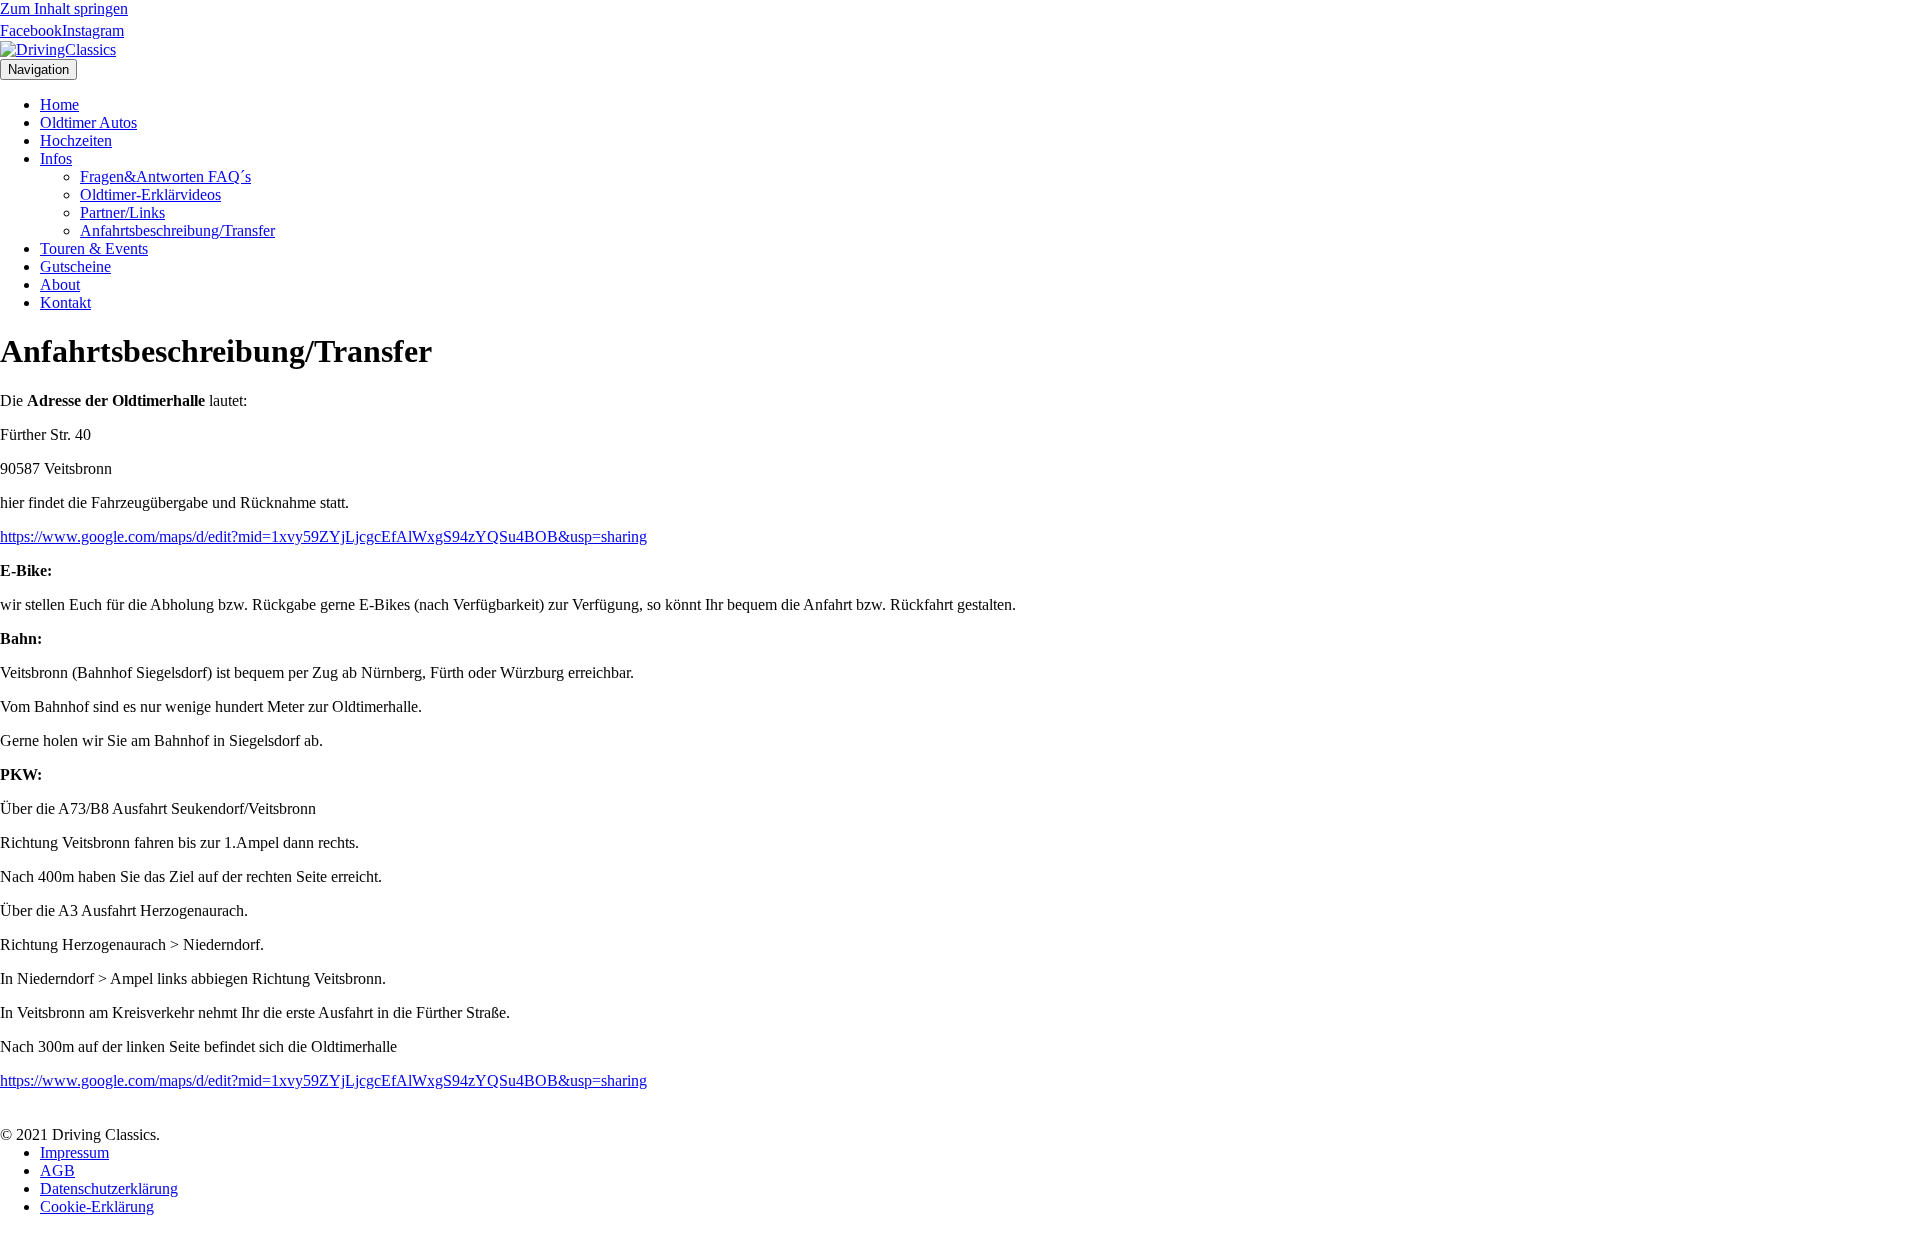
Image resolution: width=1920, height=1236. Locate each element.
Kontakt (65, 302)
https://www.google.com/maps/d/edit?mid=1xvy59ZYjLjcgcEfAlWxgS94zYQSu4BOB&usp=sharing (323, 536)
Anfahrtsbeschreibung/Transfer (177, 230)
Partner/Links (122, 212)
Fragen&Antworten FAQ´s (165, 176)
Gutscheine (75, 266)
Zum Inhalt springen (64, 8)
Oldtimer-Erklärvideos (150, 194)
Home (59, 104)
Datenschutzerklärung (109, 1188)
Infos (56, 158)
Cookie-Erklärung (97, 1206)
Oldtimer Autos (88, 122)
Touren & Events (94, 248)
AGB (57, 1170)
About (60, 284)
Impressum (74, 1152)
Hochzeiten (76, 140)
